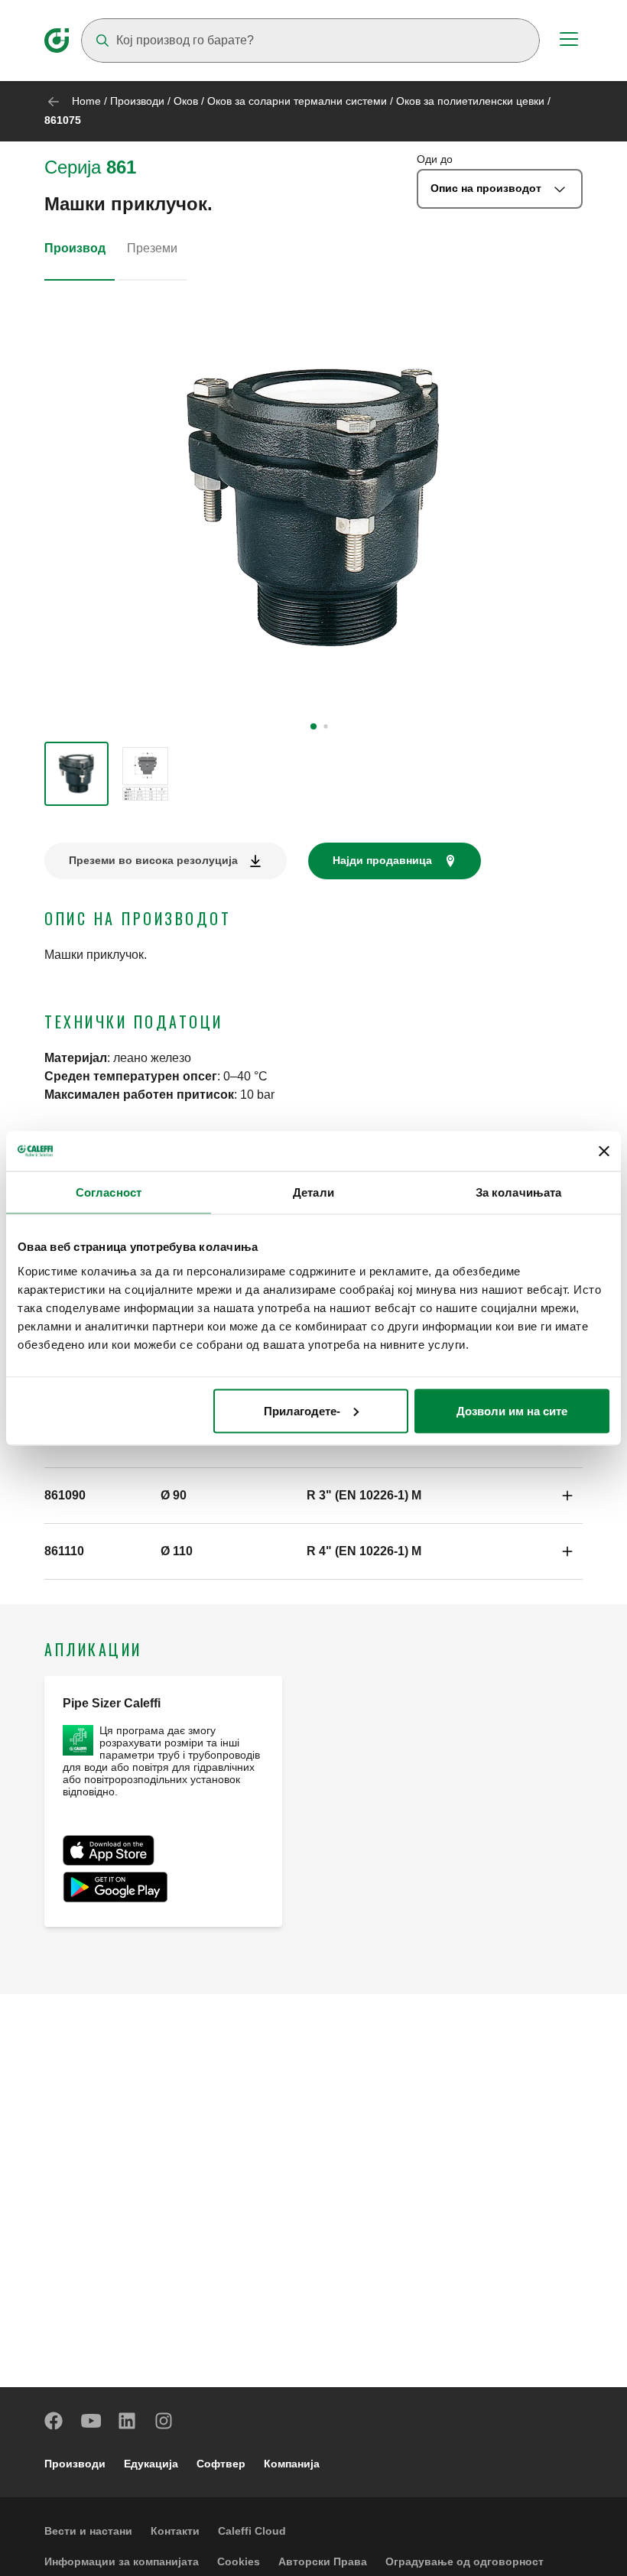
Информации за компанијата (122, 2561)
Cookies (239, 2561)
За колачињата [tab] (518, 1192)
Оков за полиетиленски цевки (470, 101)
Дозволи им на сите (512, 1410)
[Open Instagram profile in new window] (164, 2421)
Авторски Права (323, 2561)
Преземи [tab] (152, 248)
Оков (186, 101)
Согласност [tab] (109, 1192)
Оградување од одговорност (465, 2561)
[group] (76, 774)
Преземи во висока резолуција (153, 860)
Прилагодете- (302, 1410)
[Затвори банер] (604, 1151)
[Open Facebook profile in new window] (54, 2421)
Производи (137, 101)
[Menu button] (569, 41)
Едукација (151, 2464)
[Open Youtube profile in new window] (91, 2421)
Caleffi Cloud (252, 2531)
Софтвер (221, 2464)
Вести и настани (88, 2531)
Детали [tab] (313, 1192)
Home (86, 101)
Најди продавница (382, 860)
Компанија (292, 2464)
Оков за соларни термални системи (297, 101)
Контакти (175, 2531)
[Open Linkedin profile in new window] (128, 2421)
